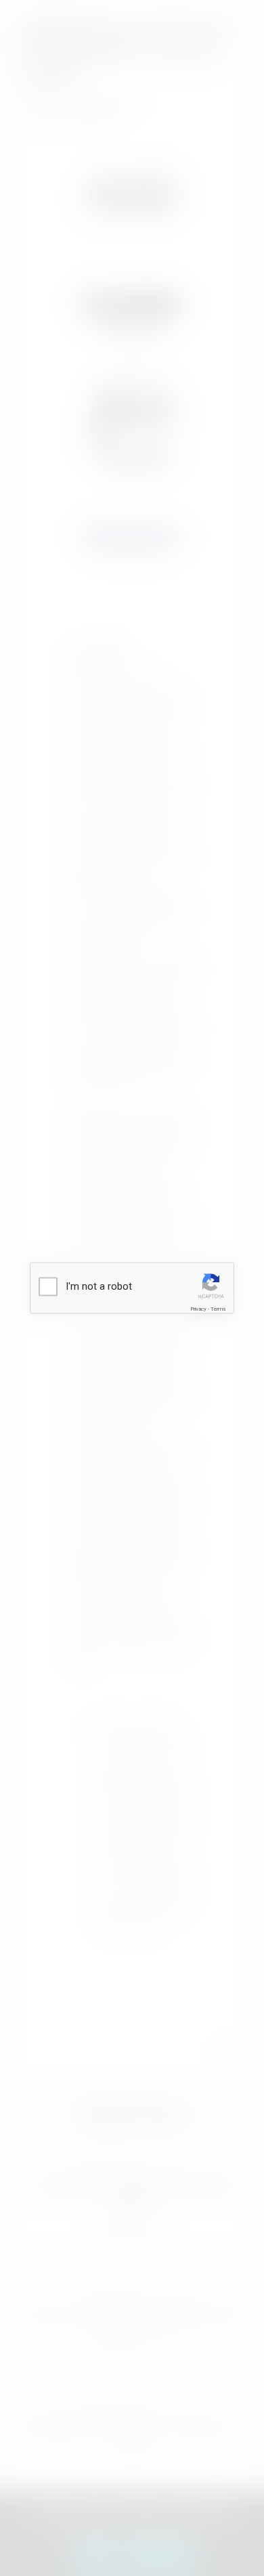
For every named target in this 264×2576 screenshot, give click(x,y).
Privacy (198, 1308)
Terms (218, 1308)
